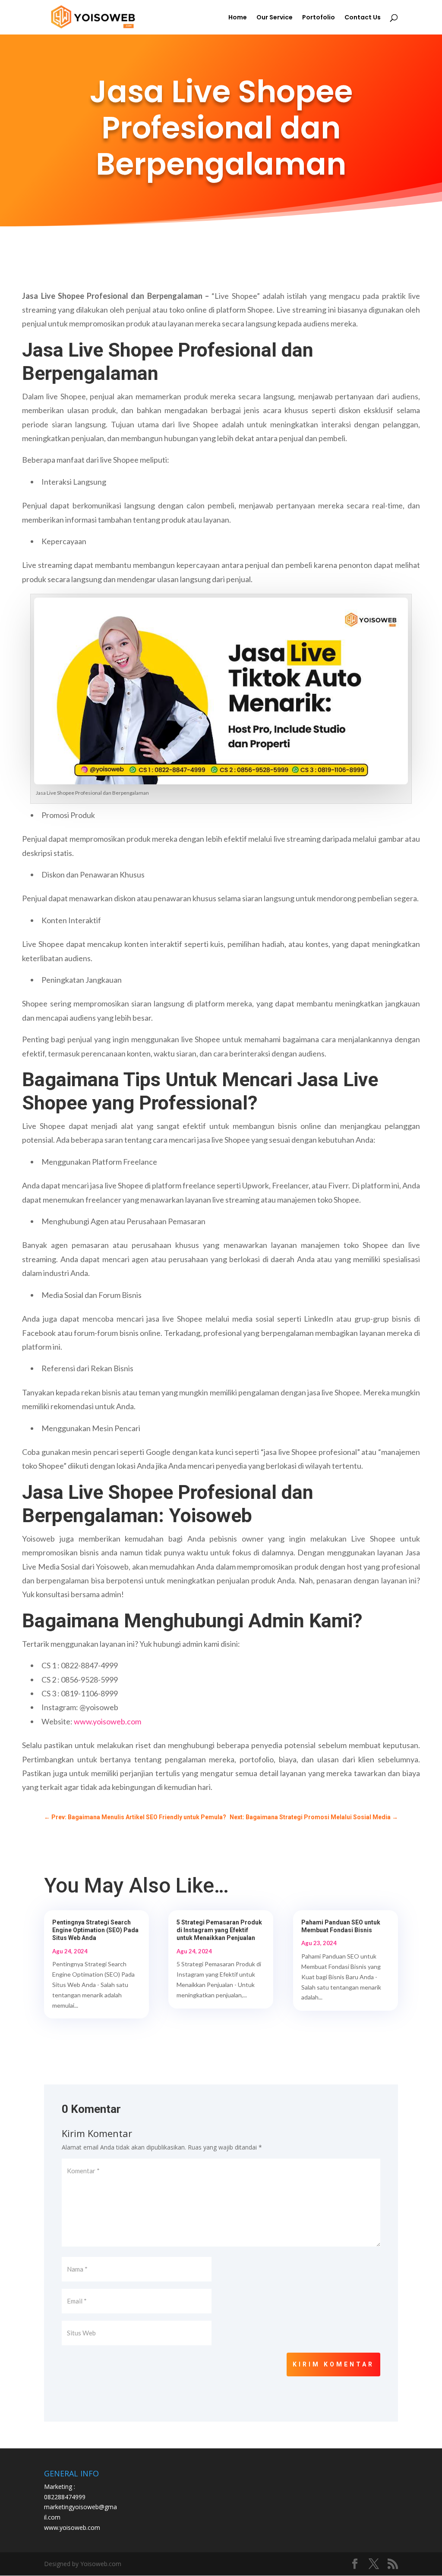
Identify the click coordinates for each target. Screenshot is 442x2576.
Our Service (275, 18)
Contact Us (363, 18)
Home (238, 18)
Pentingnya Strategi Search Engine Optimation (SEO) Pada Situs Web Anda (95, 1930)
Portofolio (319, 18)
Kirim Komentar (333, 2364)
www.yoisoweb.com (107, 1721)
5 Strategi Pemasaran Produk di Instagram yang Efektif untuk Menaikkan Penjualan (219, 1930)
